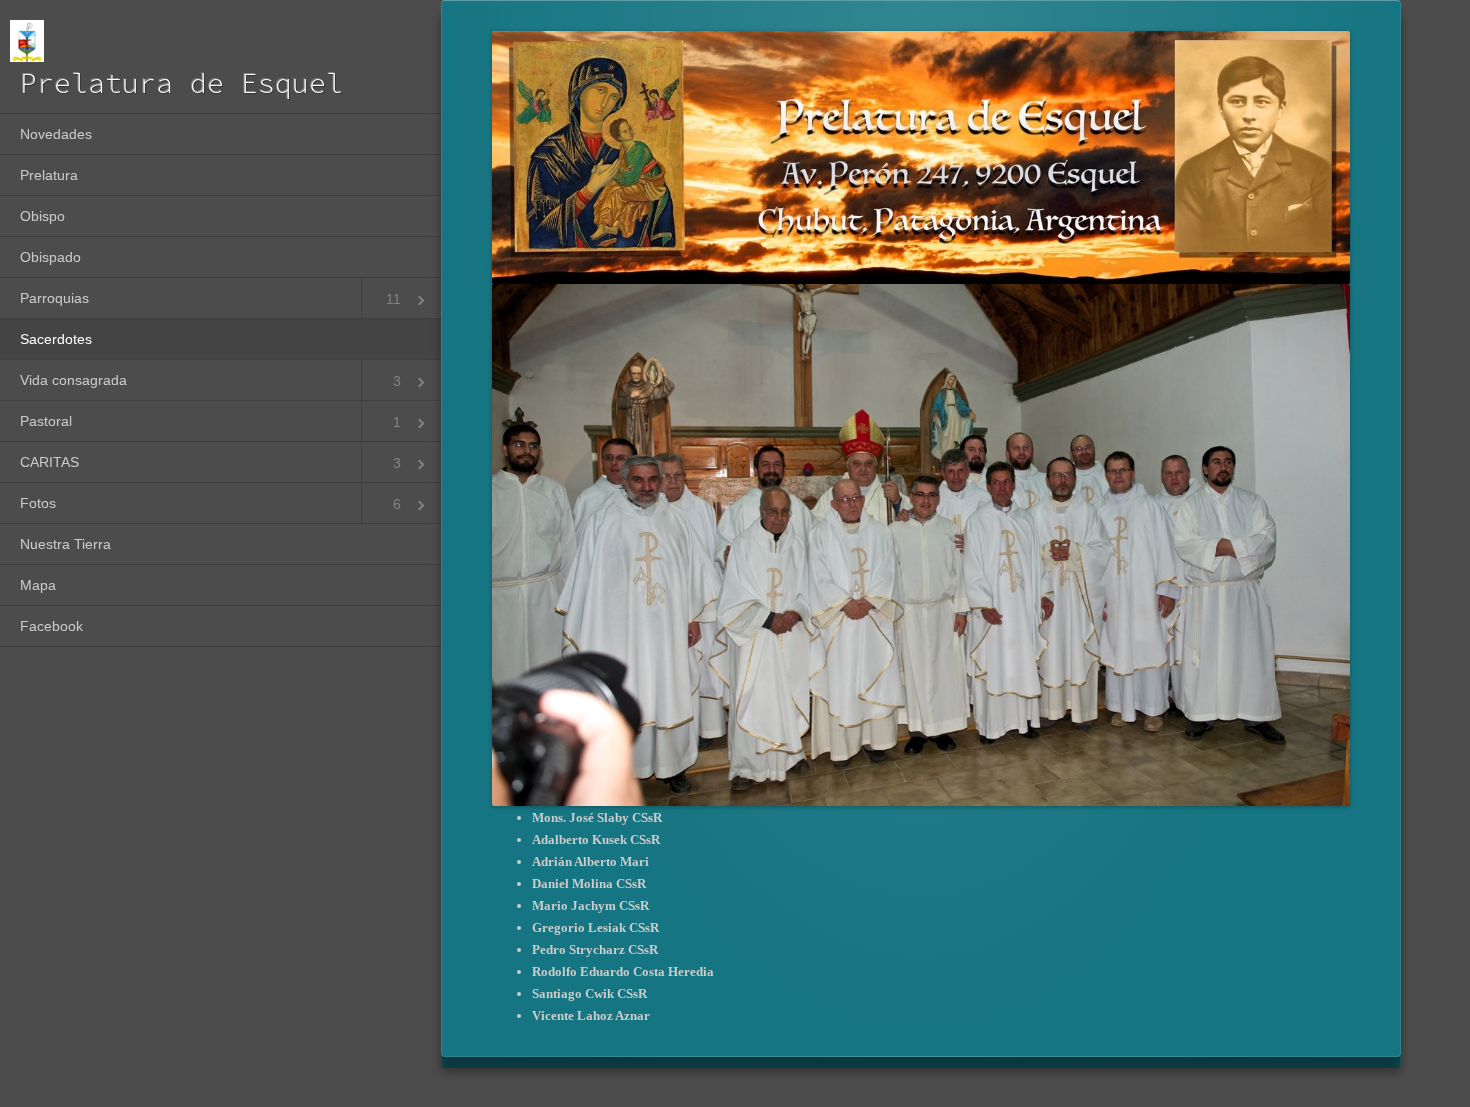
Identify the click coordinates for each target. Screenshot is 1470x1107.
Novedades (56, 134)
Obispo (42, 216)
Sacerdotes (56, 339)
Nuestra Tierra (65, 544)
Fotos (38, 503)
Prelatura (49, 175)
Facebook (51, 626)
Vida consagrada (73, 380)
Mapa (38, 585)
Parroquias (54, 298)
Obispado (50, 257)
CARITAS (49, 462)
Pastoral (46, 421)
